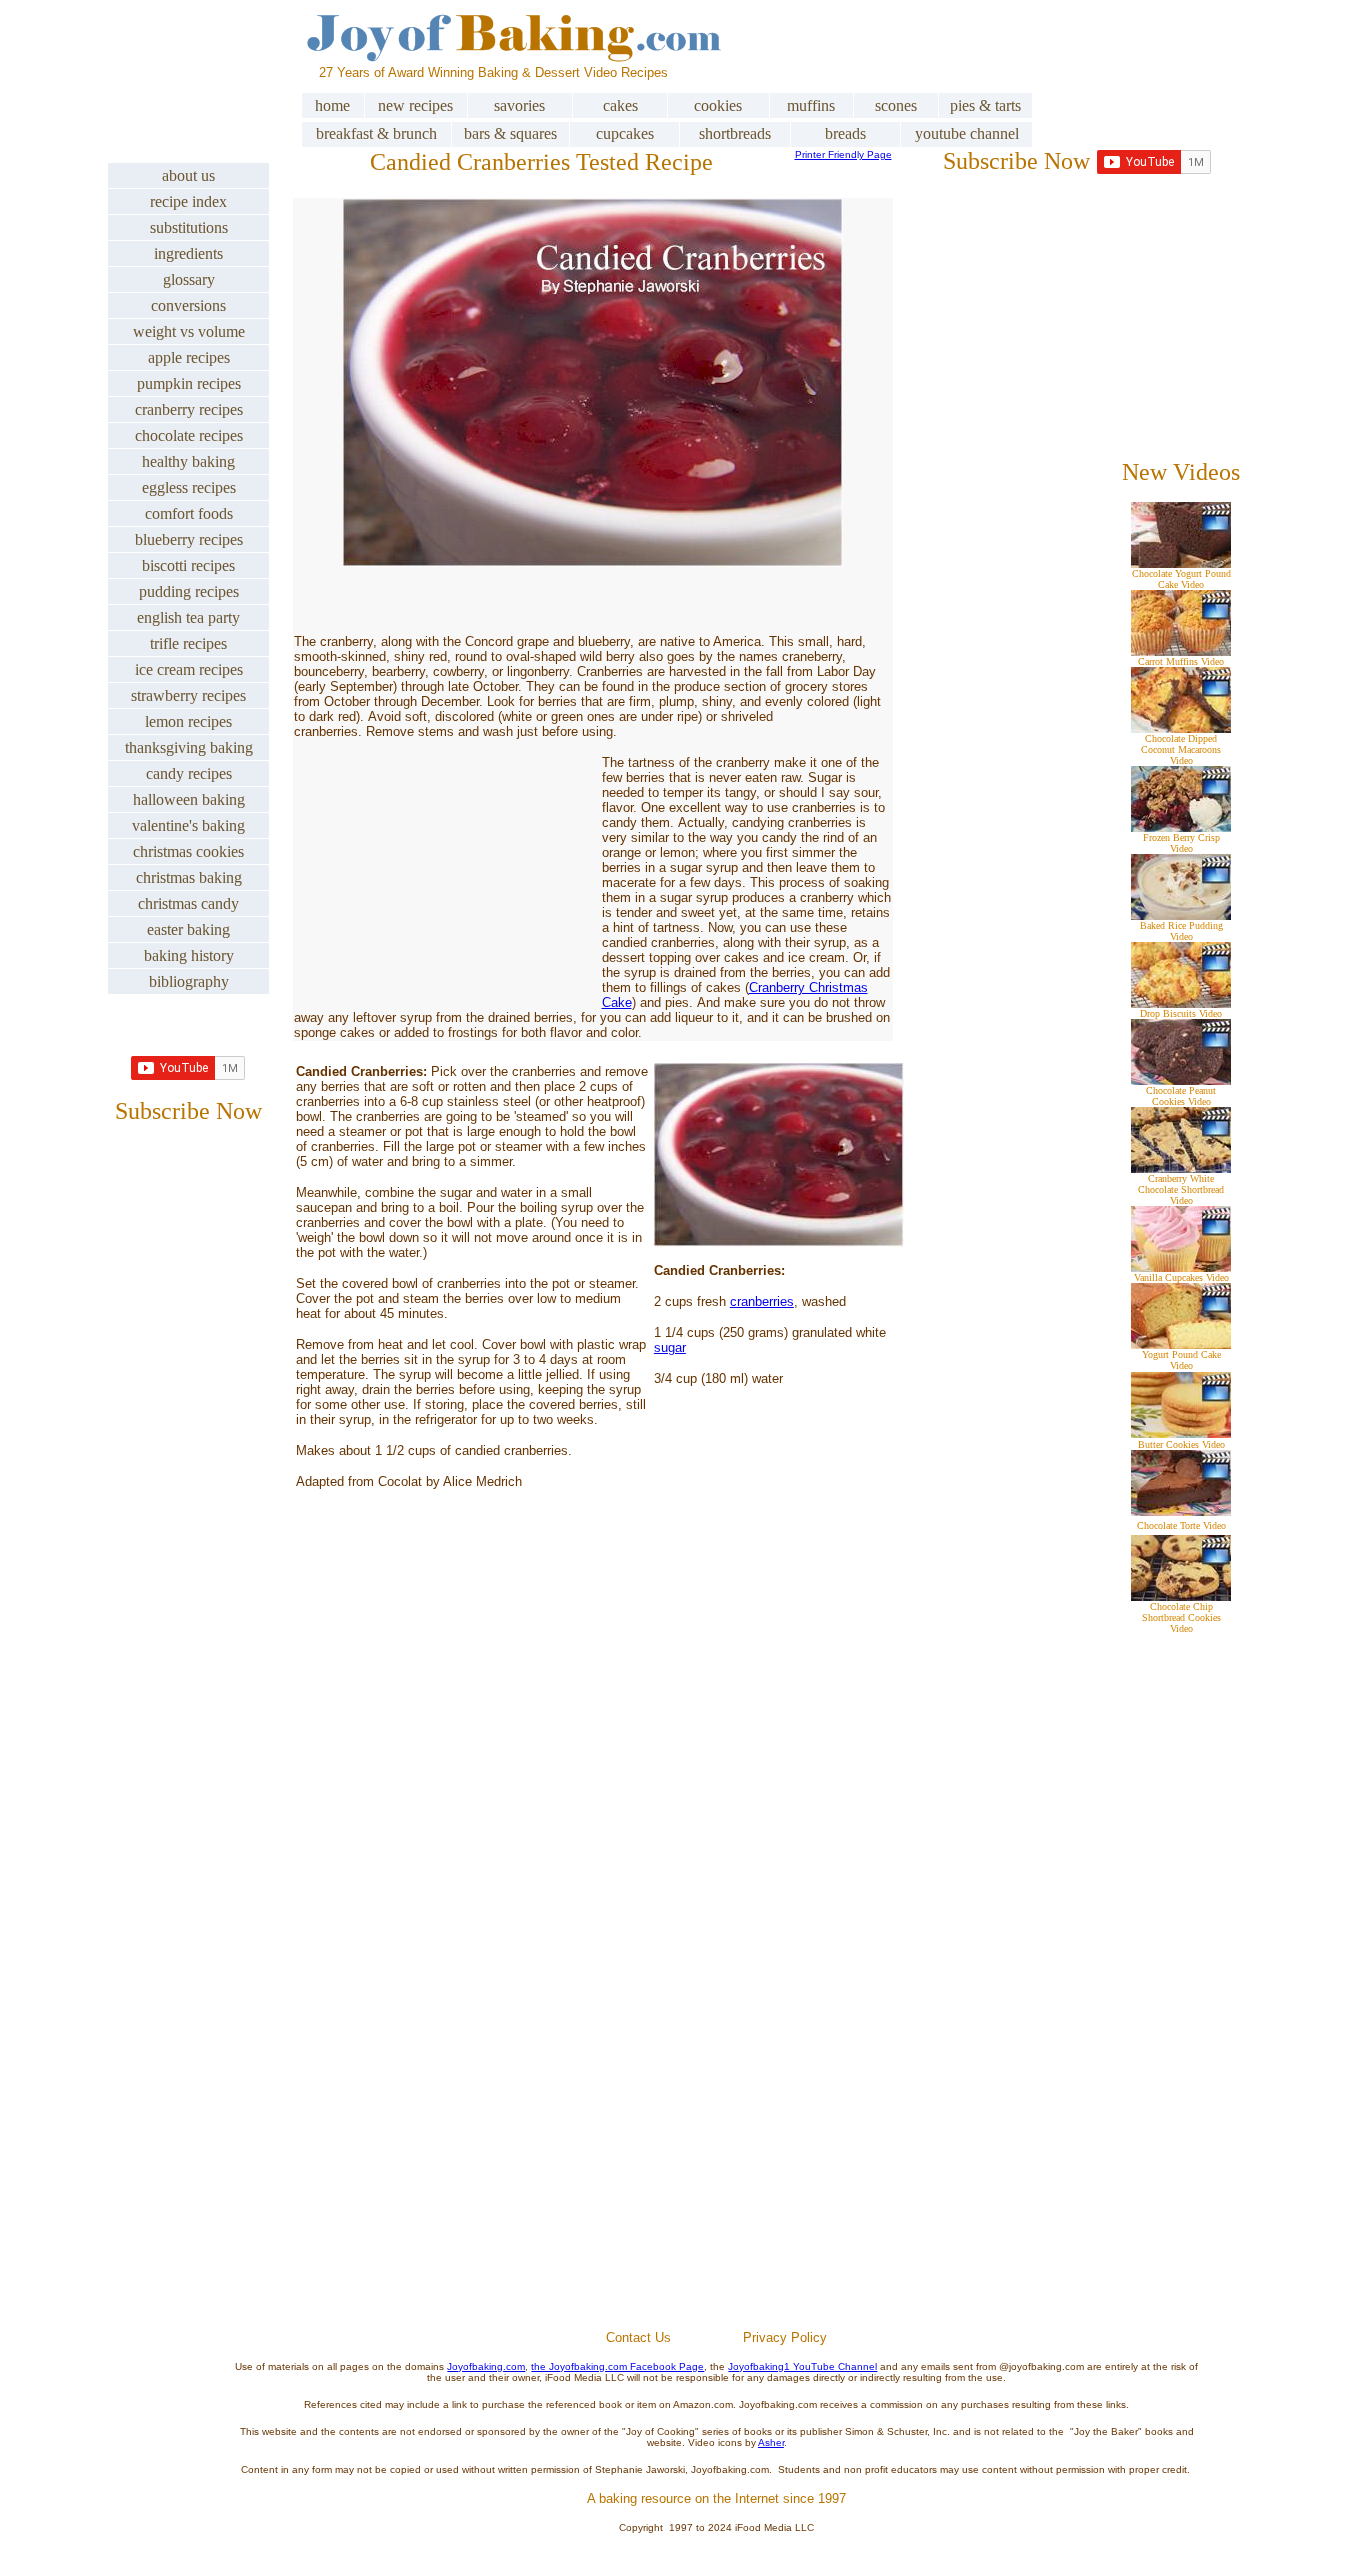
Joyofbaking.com (486, 2366)
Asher (771, 2442)
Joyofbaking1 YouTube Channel (802, 2366)
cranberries (762, 1301)
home (332, 105)
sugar (670, 1347)
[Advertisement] (717, 2089)
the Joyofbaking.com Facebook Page (617, 2366)
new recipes (415, 105)
